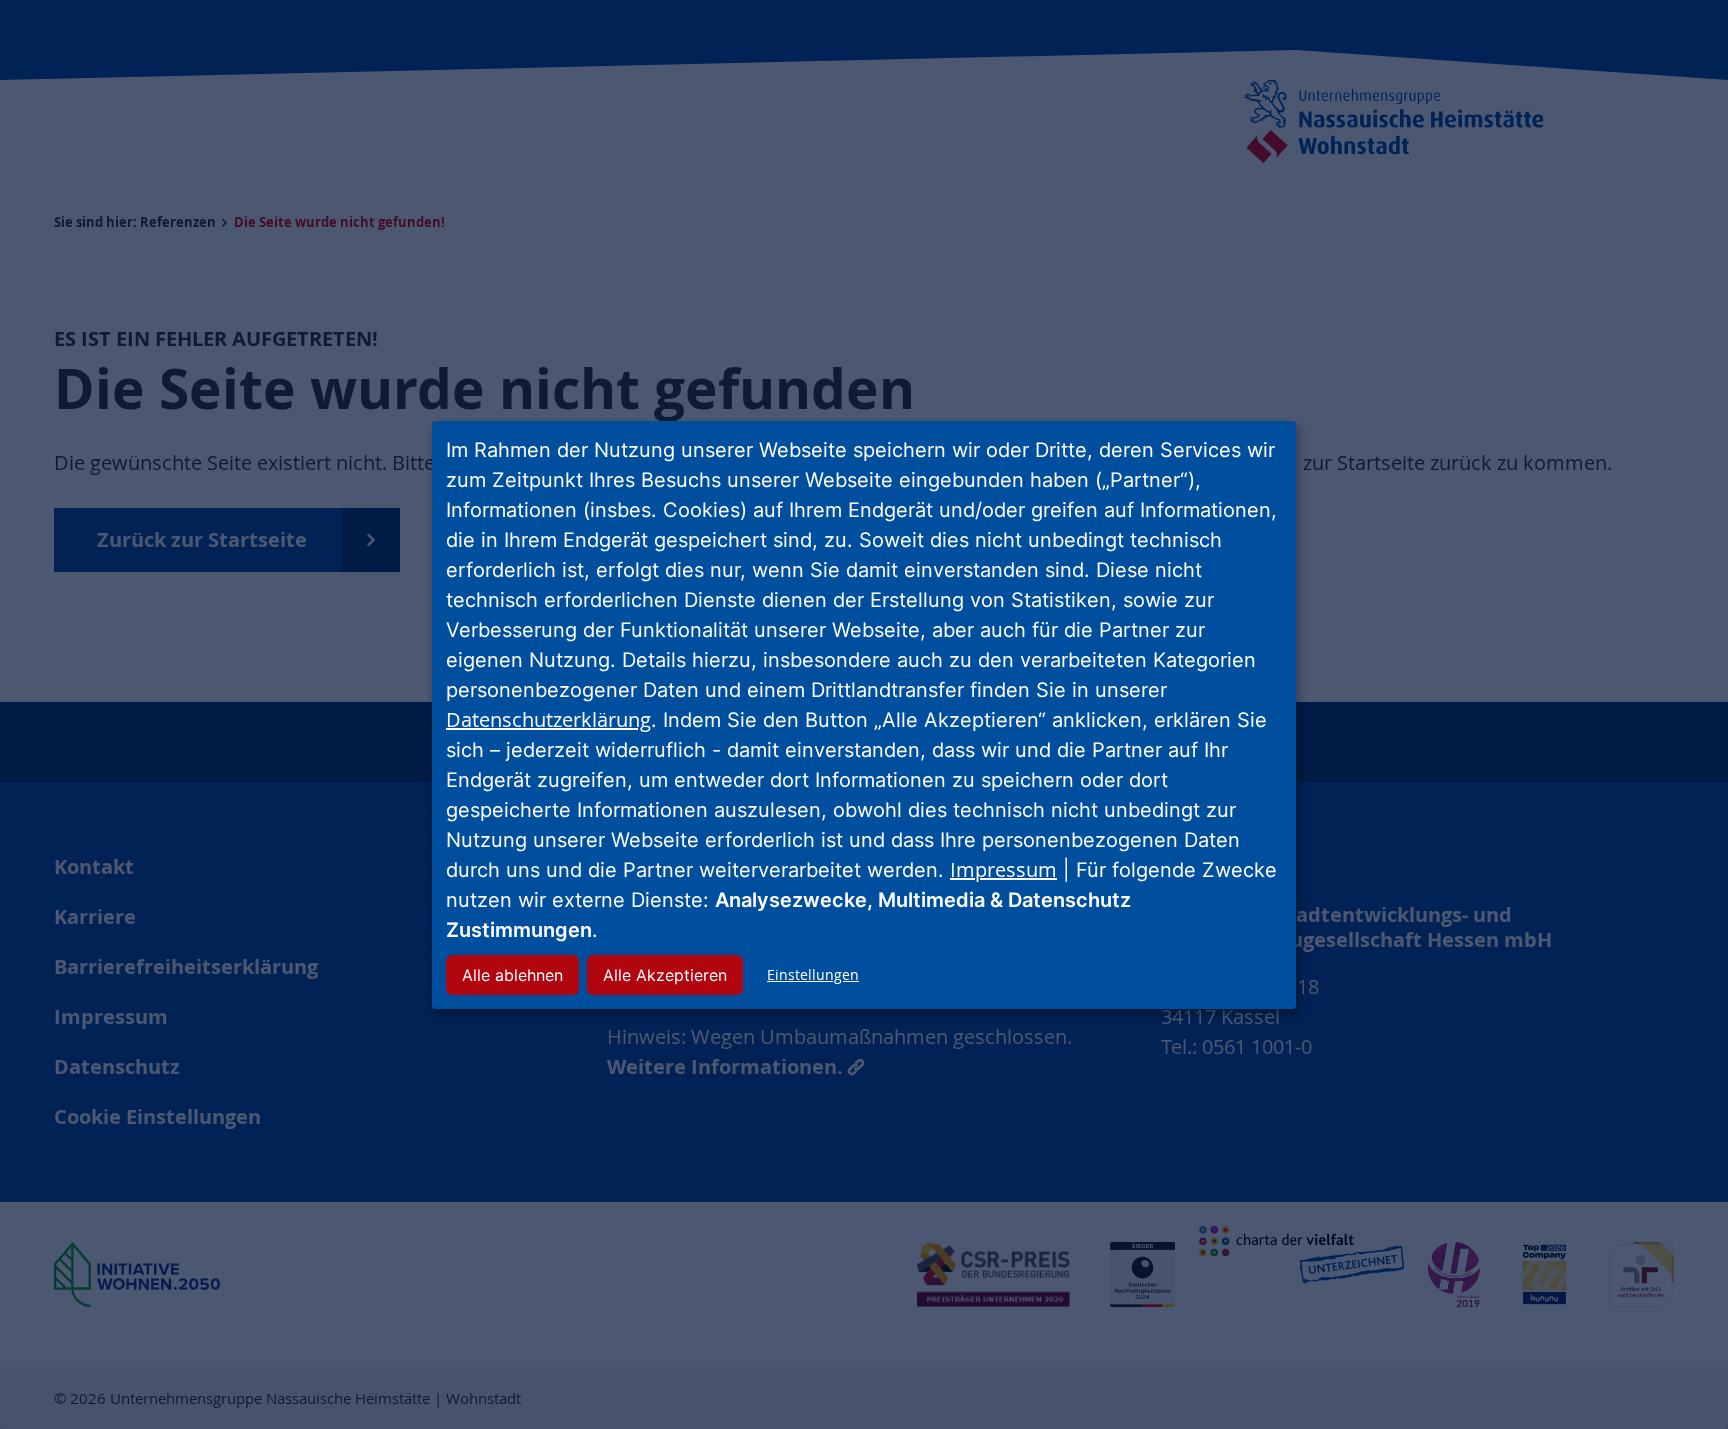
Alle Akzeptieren (665, 975)
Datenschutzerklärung (548, 719)
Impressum (1003, 869)
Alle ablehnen (512, 975)
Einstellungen (813, 974)
